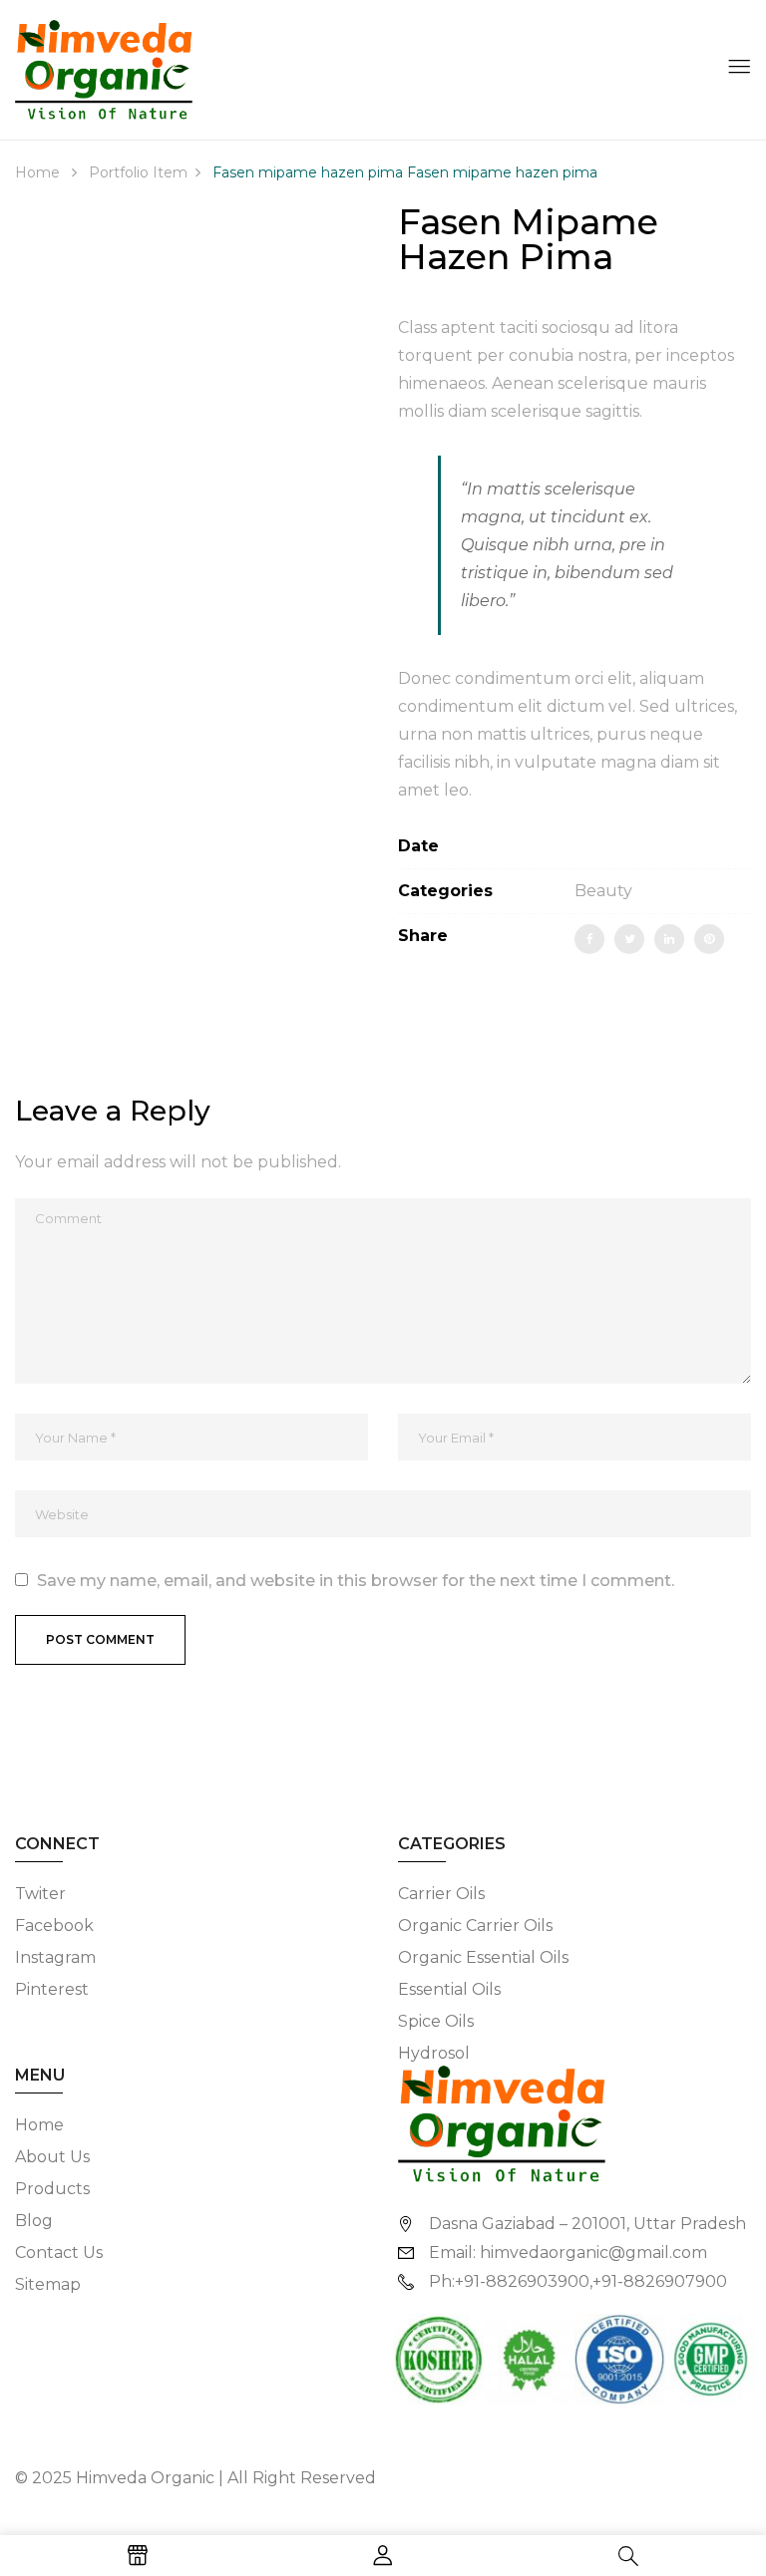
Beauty (603, 891)
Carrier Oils (441, 1894)
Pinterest (52, 1989)
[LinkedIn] (669, 939)
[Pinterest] (709, 939)
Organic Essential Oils (483, 1957)
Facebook (54, 1926)
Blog (34, 2221)
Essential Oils (449, 1989)
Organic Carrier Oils (475, 1926)
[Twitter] (629, 939)
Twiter (40, 1894)
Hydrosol (434, 2053)
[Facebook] (589, 939)
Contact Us (59, 2253)
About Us (52, 2157)
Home (37, 172)
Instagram (55, 1957)
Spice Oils (436, 2021)
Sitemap (48, 2284)
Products (52, 2189)
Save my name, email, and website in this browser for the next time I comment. (356, 1581)
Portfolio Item (138, 172)
